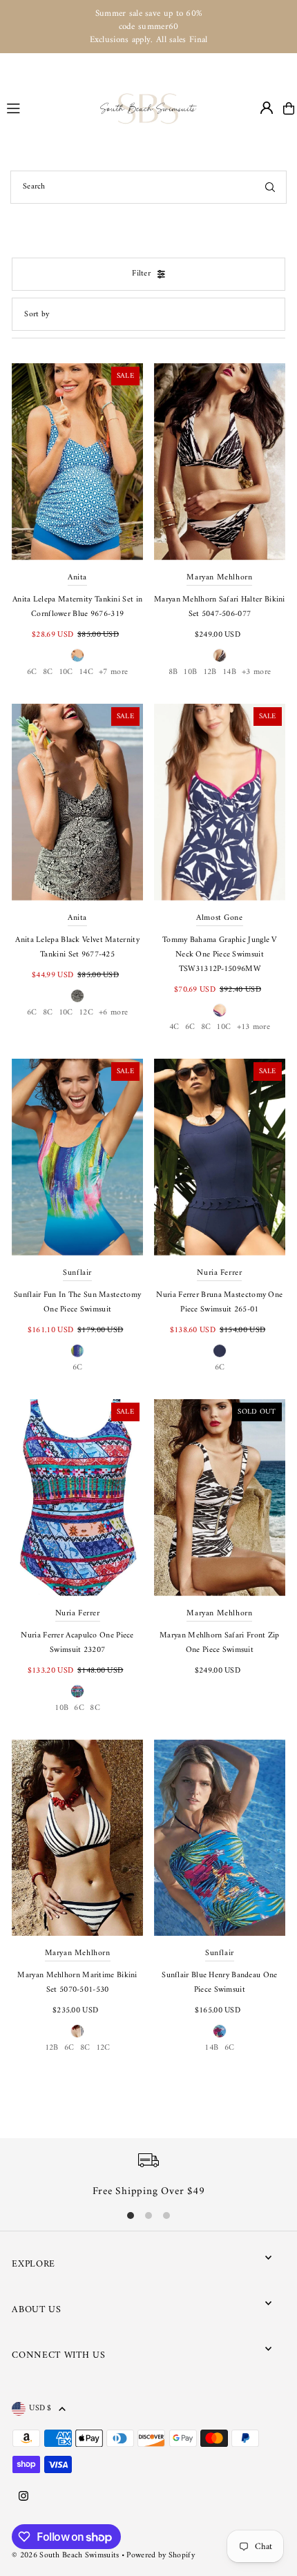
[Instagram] (23, 2497)
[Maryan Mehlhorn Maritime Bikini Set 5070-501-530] (77, 1838)
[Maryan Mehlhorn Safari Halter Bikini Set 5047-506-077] (220, 462)
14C (86, 672)
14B (229, 672)
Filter (141, 274)
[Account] (267, 108)
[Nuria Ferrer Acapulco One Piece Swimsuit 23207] (77, 1498)
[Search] (270, 187)
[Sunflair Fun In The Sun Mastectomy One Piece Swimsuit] (77, 1157)
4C (174, 1027)
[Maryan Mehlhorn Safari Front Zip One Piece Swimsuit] (220, 1498)
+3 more (256, 672)
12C (86, 1013)
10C (66, 672)
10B (190, 672)
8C (48, 672)
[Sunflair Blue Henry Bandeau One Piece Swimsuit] (220, 1838)
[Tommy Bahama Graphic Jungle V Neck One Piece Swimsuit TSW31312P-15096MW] (220, 802)
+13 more (253, 1027)
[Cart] (289, 108)
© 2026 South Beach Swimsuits (65, 2556)
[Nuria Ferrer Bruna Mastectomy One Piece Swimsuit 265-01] (220, 1157)
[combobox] (148, 187)
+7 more (113, 672)
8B (173, 672)
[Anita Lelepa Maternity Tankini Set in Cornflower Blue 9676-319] (77, 462)
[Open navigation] (47, 108)
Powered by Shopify (160, 2556)
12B (210, 672)
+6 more (113, 1013)
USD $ (40, 2409)
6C (32, 672)
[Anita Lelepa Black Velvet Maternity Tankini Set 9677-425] (77, 802)
